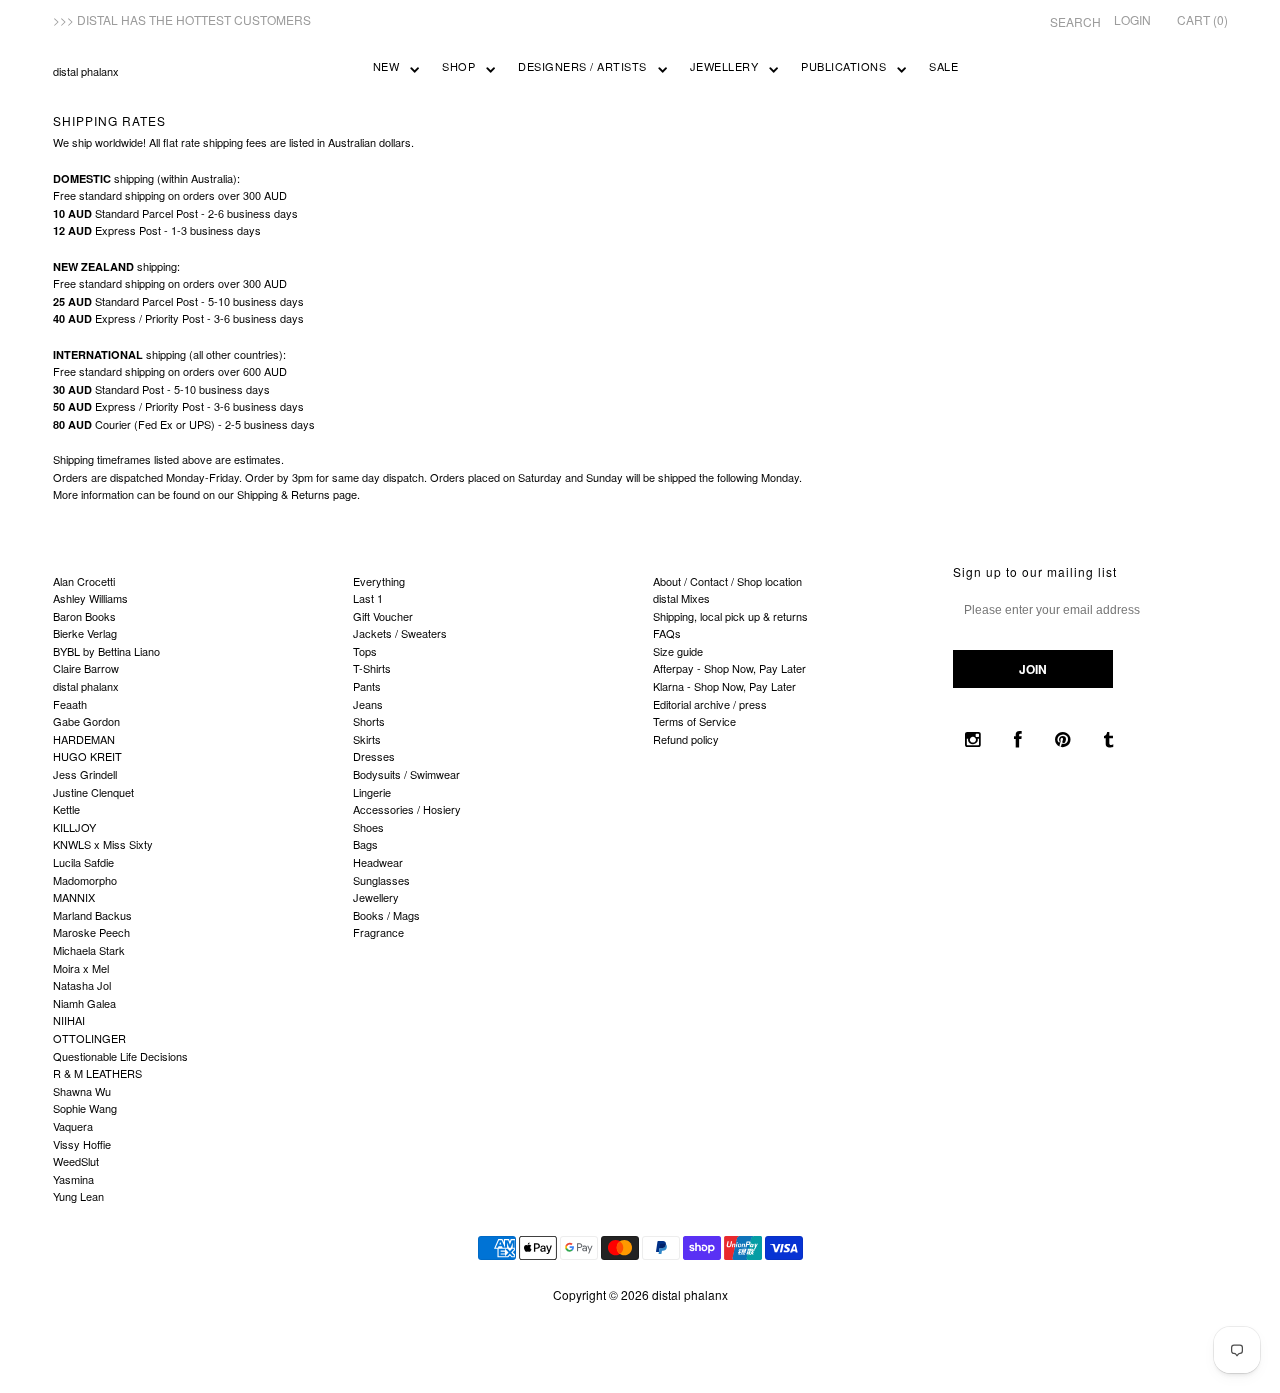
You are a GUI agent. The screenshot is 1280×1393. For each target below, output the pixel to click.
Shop (458, 66)
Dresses (374, 756)
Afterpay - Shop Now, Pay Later (729, 668)
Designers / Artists (582, 66)
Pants (367, 686)
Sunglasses (381, 880)
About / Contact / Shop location (727, 581)
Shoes (368, 827)
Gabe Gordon (86, 721)
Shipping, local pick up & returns (730, 616)
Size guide (678, 651)
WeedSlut (76, 1161)
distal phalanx (86, 71)
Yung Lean (78, 1196)
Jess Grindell (85, 774)
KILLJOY (74, 827)
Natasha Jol (82, 985)
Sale (943, 66)
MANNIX (74, 897)
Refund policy (686, 739)
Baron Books (84, 616)
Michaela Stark (89, 950)
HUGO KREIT (87, 756)
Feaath (70, 704)
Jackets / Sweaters (400, 633)
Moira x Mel (81, 968)
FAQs (667, 633)
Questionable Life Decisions (120, 1056)
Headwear (378, 862)
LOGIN (1132, 19)
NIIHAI (69, 1020)
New (386, 66)
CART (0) (1202, 19)
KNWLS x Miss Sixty (103, 844)
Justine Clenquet (93, 792)
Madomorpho (85, 880)
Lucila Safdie (83, 862)
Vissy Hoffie (82, 1144)
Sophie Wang (85, 1108)
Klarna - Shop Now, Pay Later (724, 686)
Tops (365, 651)
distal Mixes (681, 598)
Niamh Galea (84, 1003)
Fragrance (378, 932)
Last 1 (368, 598)
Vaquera (73, 1126)
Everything (379, 581)
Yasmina (73, 1179)
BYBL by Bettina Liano (106, 651)
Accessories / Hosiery (407, 809)
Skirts (367, 739)
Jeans (368, 704)
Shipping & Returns (283, 494)
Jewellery (724, 66)
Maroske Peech (91, 932)
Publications (843, 66)
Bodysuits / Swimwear (406, 774)
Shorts (369, 721)
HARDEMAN (84, 739)
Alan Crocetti (84, 581)
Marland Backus (92, 915)
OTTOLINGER (89, 1038)
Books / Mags (386, 915)
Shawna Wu (82, 1091)
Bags (365, 844)
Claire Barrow (86, 668)
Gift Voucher (383, 616)
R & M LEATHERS (97, 1073)
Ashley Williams (90, 598)
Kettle (66, 809)
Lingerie (372, 792)
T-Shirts (372, 668)
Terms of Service (694, 721)
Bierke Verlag (85, 633)
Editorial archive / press (710, 704)
